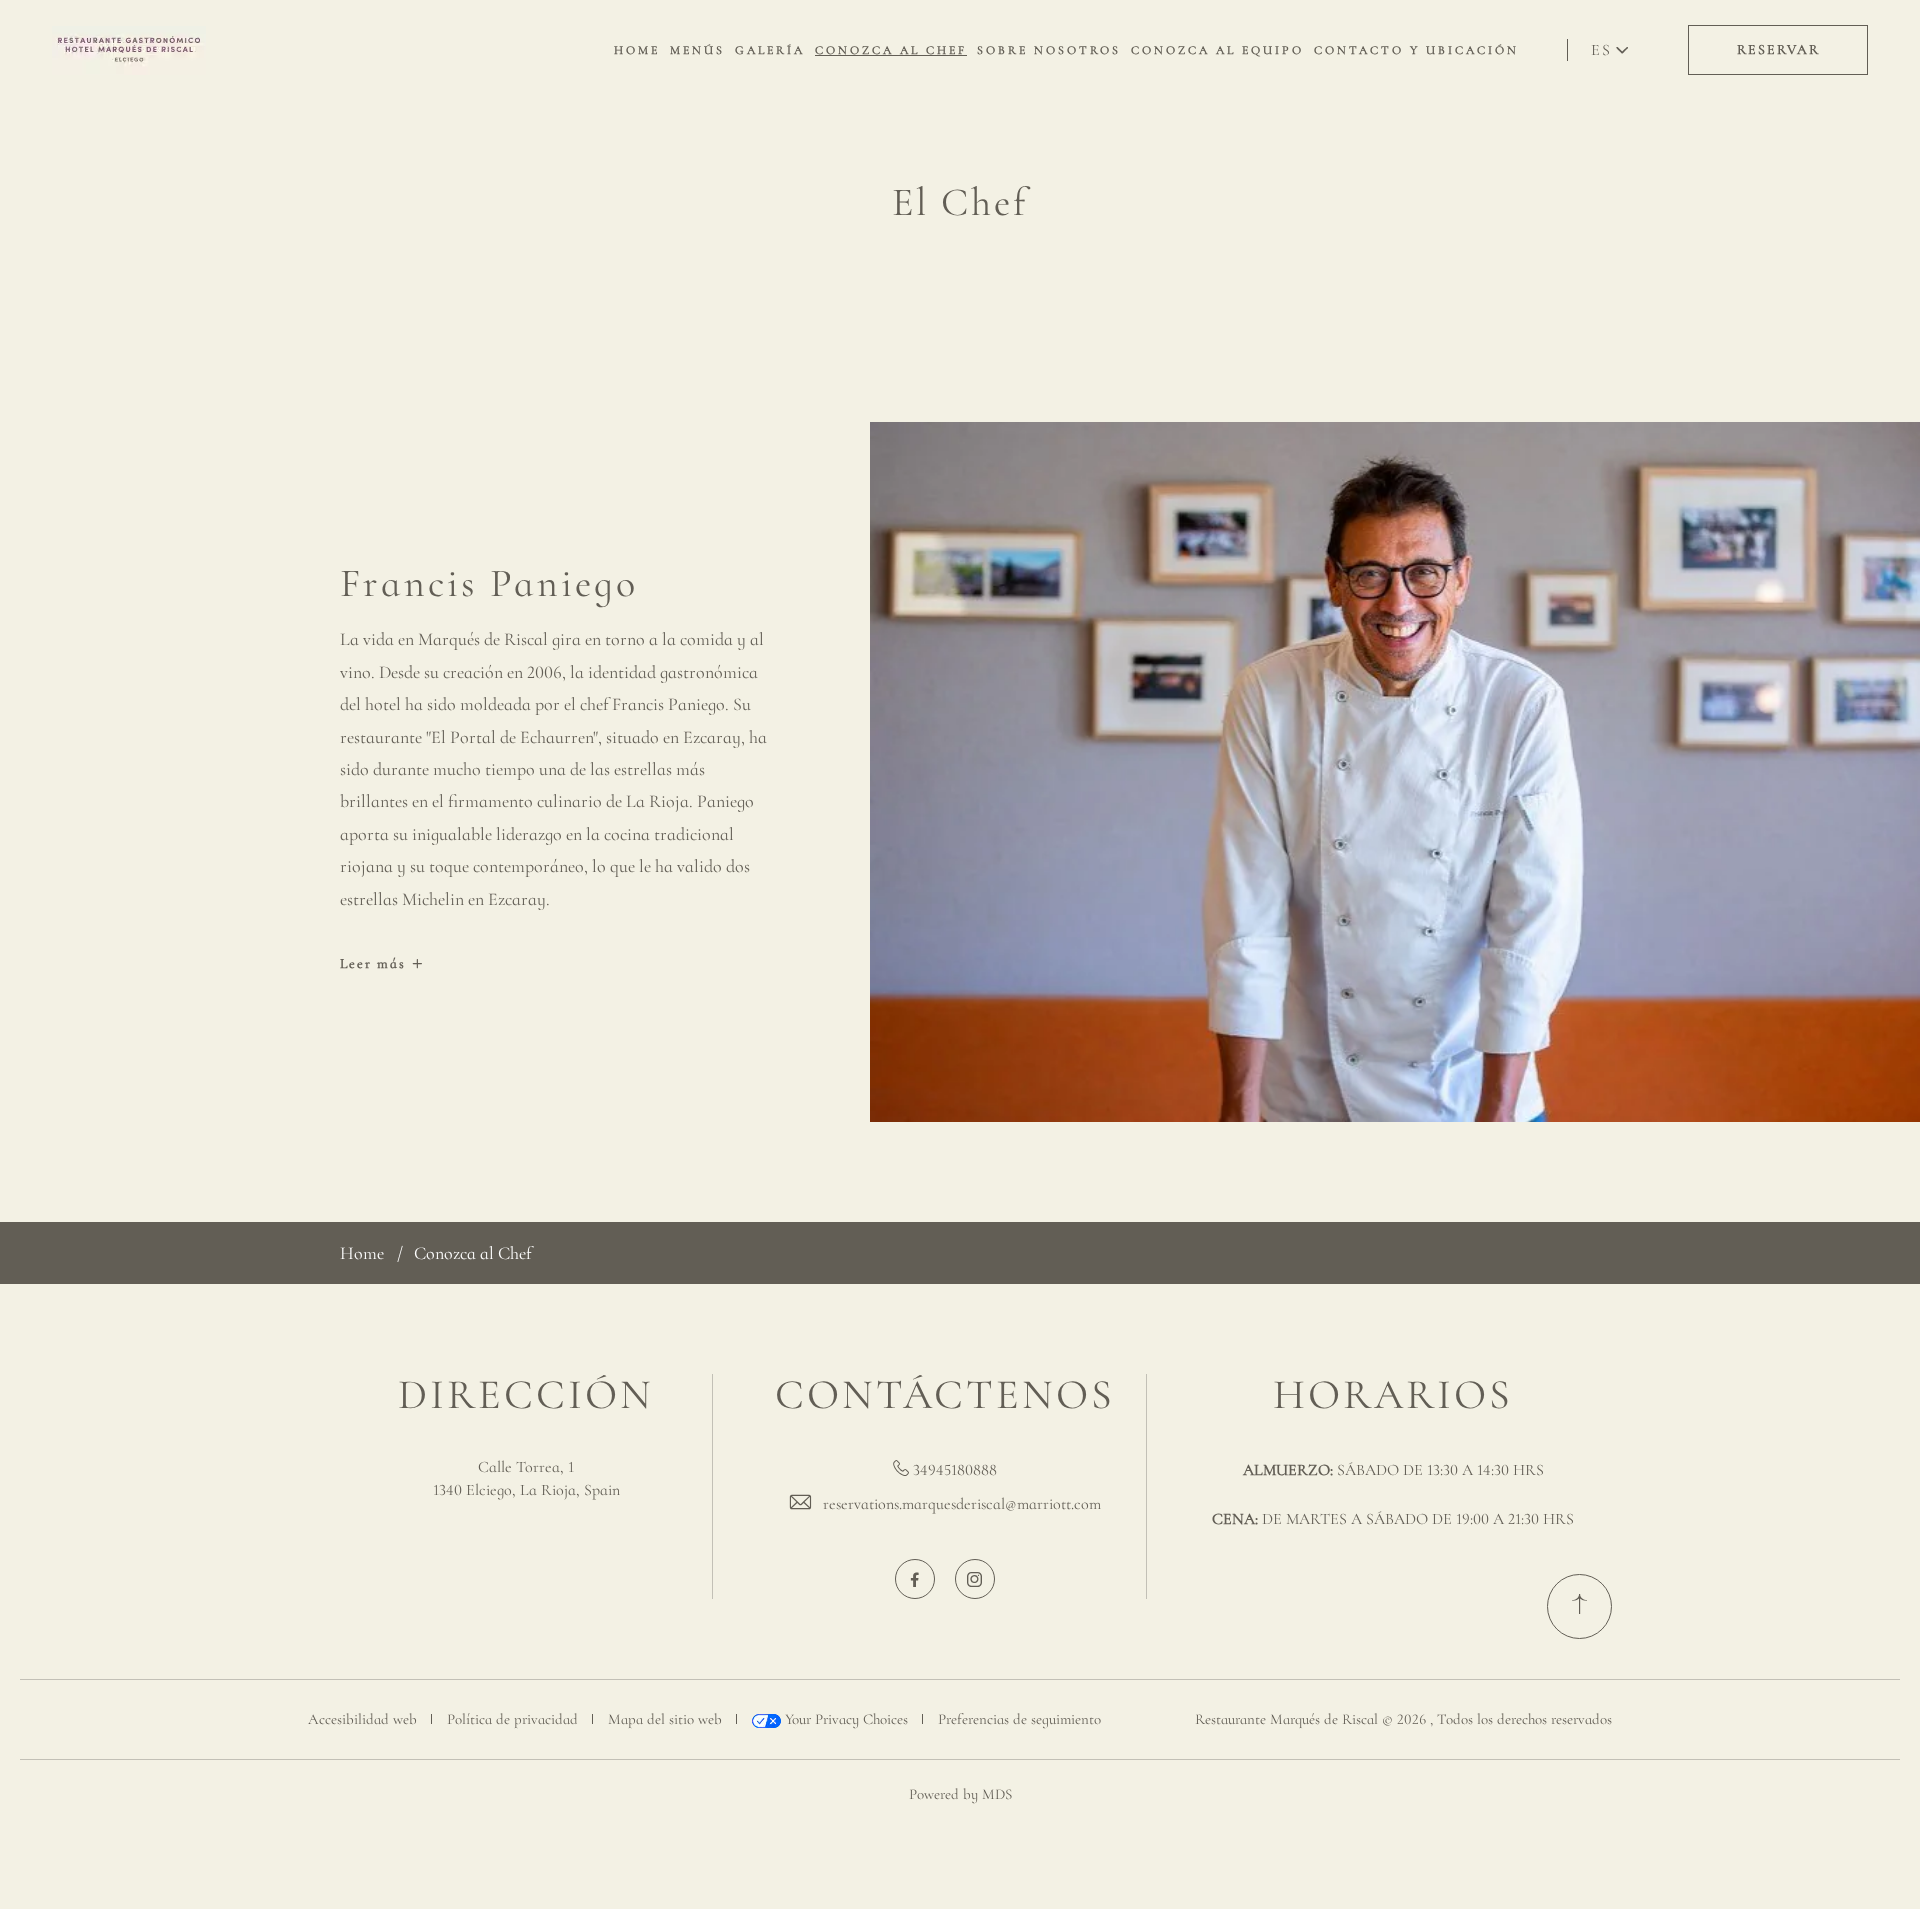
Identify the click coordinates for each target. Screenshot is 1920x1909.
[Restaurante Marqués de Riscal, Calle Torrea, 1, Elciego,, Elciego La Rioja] (129, 50)
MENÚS (697, 50)
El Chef (960, 202)
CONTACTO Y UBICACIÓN (1416, 50)
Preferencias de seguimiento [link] (1019, 1719)
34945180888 (955, 1470)
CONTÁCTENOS (945, 1395)
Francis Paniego (489, 583)
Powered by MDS (960, 1794)
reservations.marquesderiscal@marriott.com (962, 1504)
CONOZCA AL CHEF (891, 50)
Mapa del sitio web (665, 1719)
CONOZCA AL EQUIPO (1217, 50)
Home (362, 1253)
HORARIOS (1393, 1395)
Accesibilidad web (362, 1719)
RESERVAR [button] (1778, 49)
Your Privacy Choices (844, 1719)
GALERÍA (770, 50)
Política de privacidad (512, 1719)
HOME (637, 50)
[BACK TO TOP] (1579, 1606)
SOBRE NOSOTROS (1049, 50)
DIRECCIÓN (526, 1395)
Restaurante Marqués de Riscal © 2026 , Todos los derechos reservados (1403, 1719)
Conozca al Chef (472, 1253)
